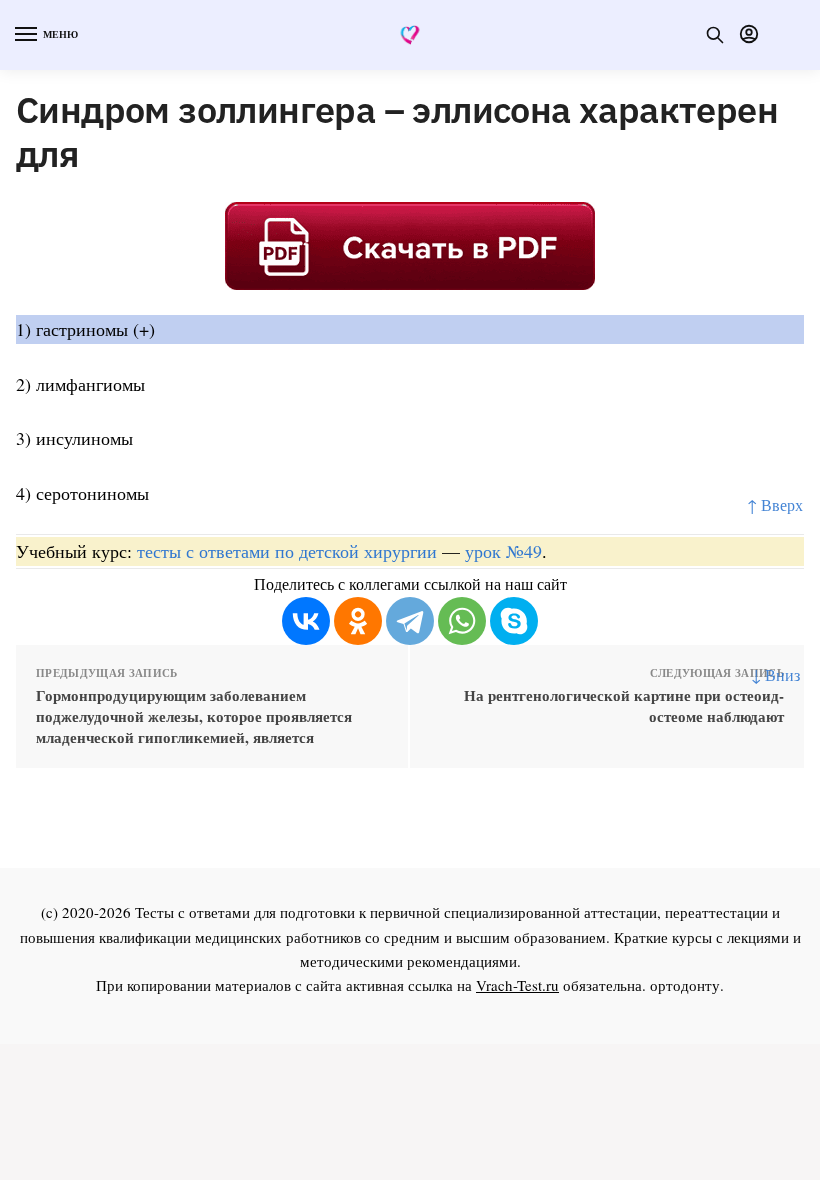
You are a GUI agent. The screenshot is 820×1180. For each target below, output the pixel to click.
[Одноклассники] (358, 621)
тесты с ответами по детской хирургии (287, 551)
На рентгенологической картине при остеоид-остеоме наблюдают (624, 706)
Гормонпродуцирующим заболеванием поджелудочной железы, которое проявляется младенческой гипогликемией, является (194, 716)
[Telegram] (410, 621)
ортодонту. (687, 985)
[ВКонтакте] (306, 621)
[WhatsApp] (462, 621)
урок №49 (503, 551)
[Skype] (514, 621)
